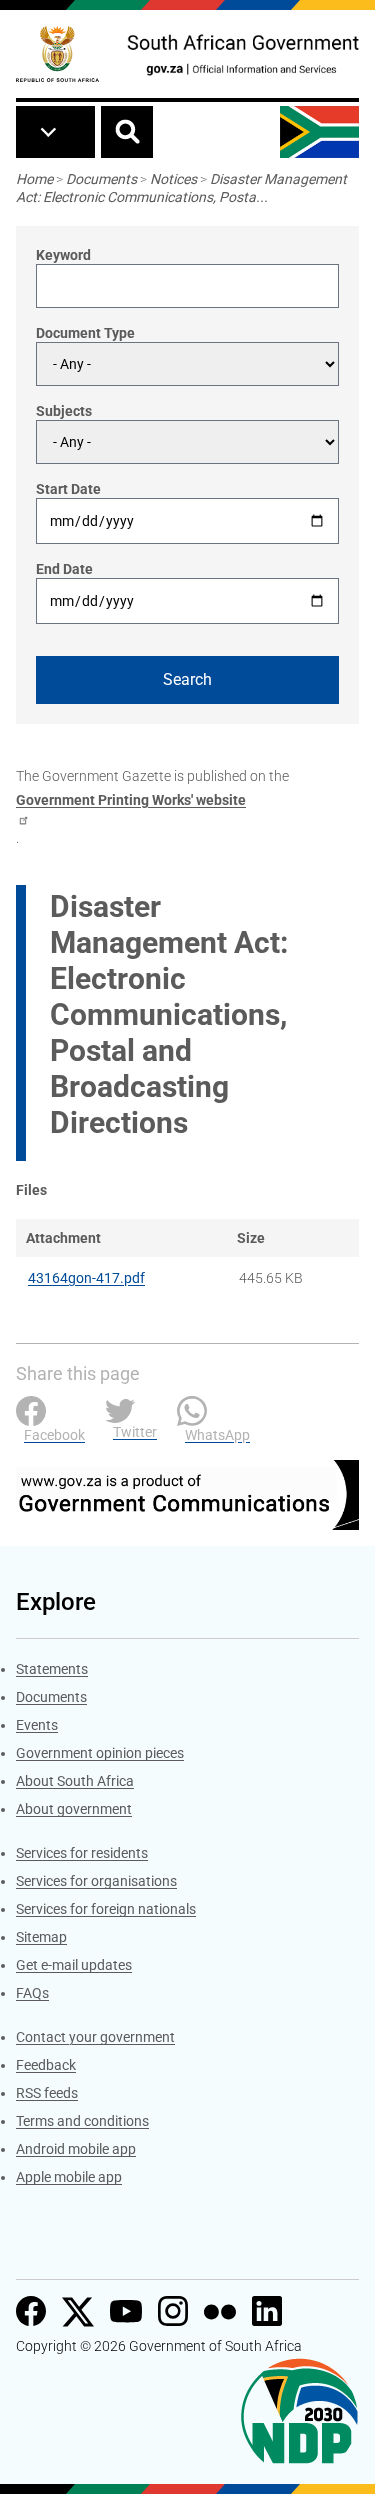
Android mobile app (76, 2149)
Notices (173, 179)
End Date (64, 569)
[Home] (57, 54)
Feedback (46, 2065)
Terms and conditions (82, 2121)
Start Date (68, 489)
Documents (101, 179)
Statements (52, 1669)
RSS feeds (47, 2093)
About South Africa (75, 1781)
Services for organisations (96, 1881)
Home (34, 179)
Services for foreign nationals (106, 1909)
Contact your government (95, 2037)
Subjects (64, 411)
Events (37, 1725)
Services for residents (82, 1853)
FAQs (32, 1993)
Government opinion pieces (100, 1753)
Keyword (63, 255)
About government (74, 1809)
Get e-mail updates (74, 1965)
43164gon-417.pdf (86, 1278)
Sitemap (41, 1937)
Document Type (85, 333)
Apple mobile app (69, 2177)
